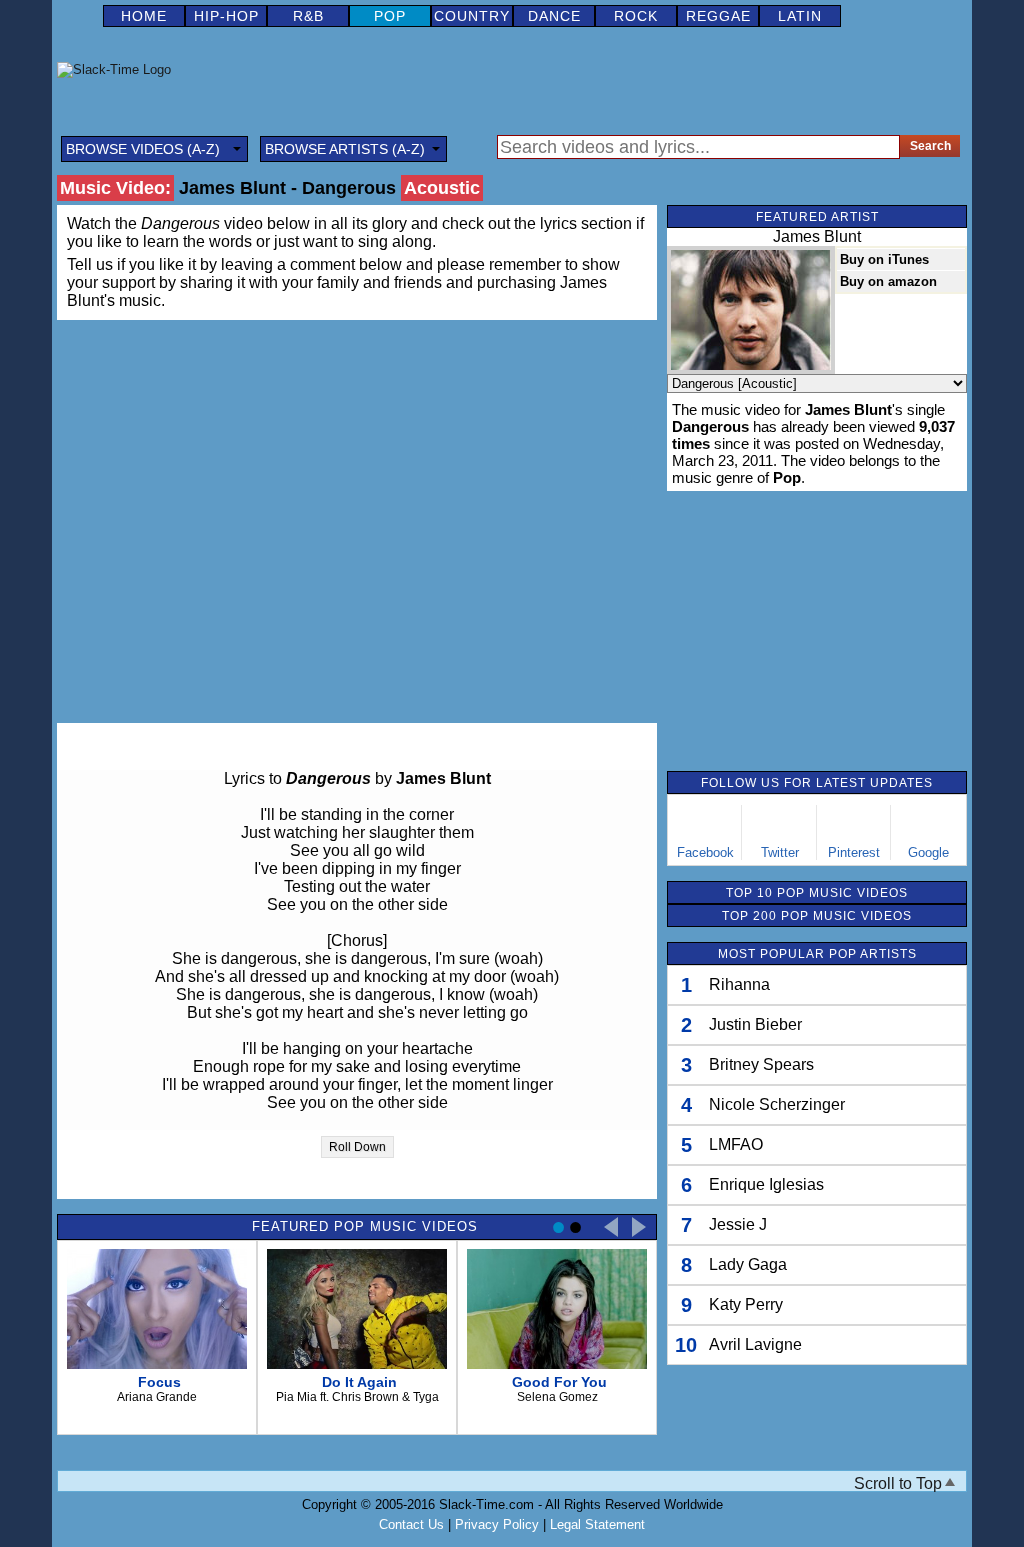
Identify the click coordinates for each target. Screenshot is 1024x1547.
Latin (800, 16)
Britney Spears (761, 1064)
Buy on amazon (888, 281)
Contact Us (411, 1524)
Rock (636, 16)
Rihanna (739, 984)
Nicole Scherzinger (777, 1104)
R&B (308, 16)
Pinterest (854, 852)
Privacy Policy (497, 1524)
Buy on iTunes (884, 259)
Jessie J (738, 1224)
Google (928, 852)
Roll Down (357, 1147)
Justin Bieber (755, 1024)
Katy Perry (746, 1304)
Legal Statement (597, 1524)
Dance (554, 16)
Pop (390, 16)
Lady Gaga (748, 1264)
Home (144, 16)
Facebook (705, 852)
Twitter (780, 852)
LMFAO (736, 1144)
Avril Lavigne (755, 1344)
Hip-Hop (226, 16)
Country (472, 16)
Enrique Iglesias (766, 1184)
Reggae (718, 16)
